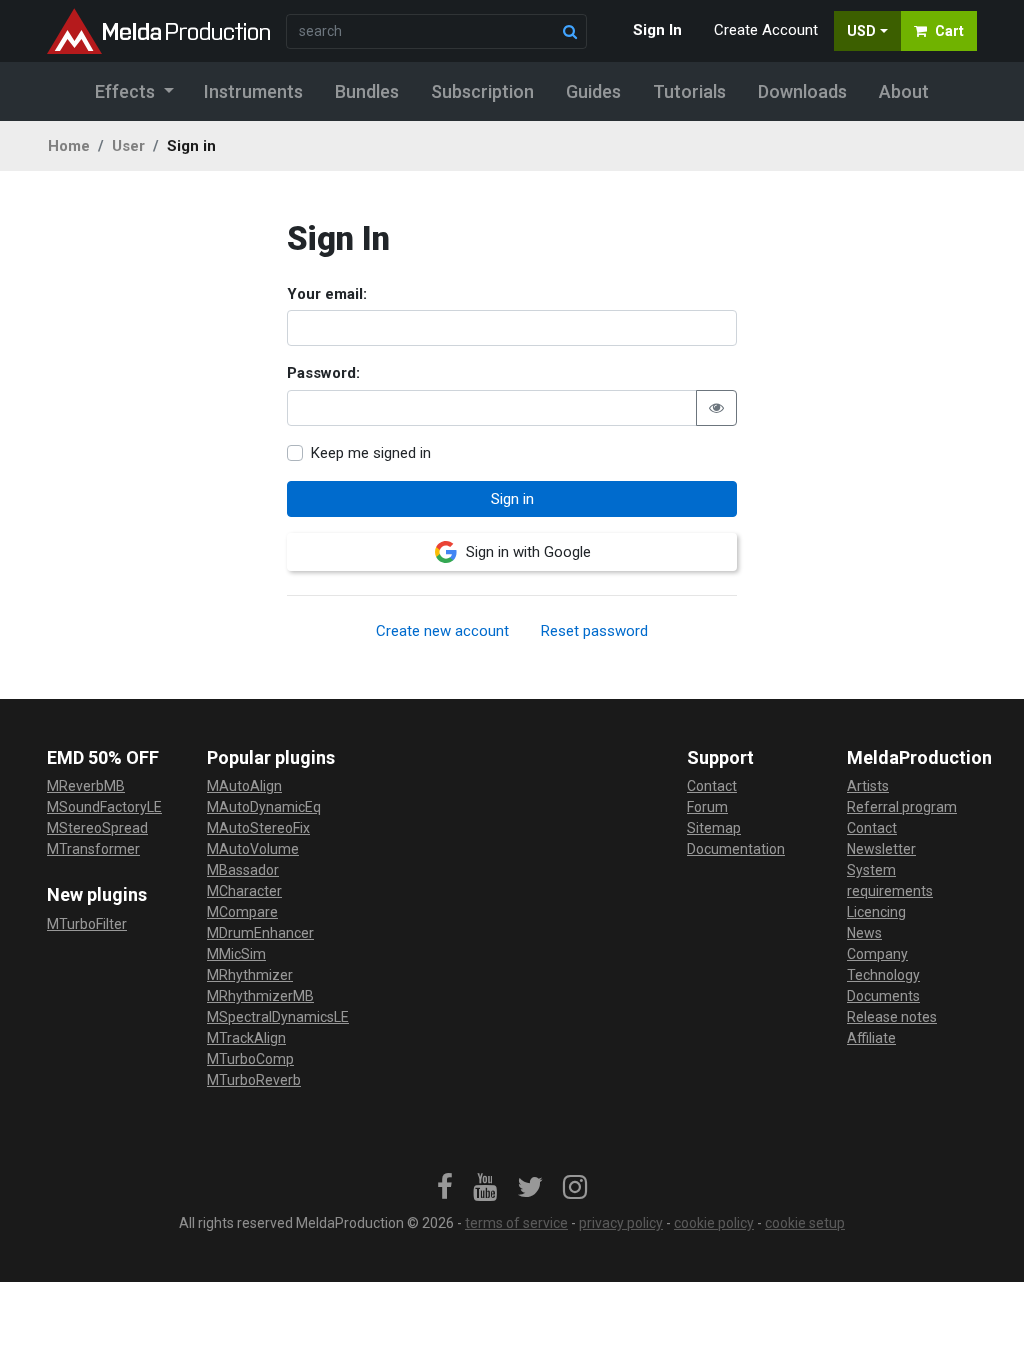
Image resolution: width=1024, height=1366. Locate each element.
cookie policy (714, 1223)
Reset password (594, 631)
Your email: (327, 294)
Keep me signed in (371, 453)
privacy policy (621, 1223)
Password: (323, 373)
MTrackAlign (246, 1038)
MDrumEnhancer (260, 933)
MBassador (243, 870)
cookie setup (805, 1223)
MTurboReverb (254, 1080)
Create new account (442, 631)
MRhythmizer (250, 975)
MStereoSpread (97, 828)
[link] (445, 1188)
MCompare (242, 912)
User (128, 146)
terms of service (516, 1223)
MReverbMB (86, 786)
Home (69, 146)
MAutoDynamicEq (264, 807)
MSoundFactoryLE (104, 807)
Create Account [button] (766, 30)
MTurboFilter (87, 924)
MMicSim (236, 954)
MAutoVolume (253, 849)
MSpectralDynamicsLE (278, 1017)
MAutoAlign (244, 786)
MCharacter (244, 891)
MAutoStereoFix (258, 828)
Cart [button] (949, 31)
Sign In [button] (657, 30)
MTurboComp (250, 1059)
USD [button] (861, 31)
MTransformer (93, 849)
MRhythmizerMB (260, 996)
